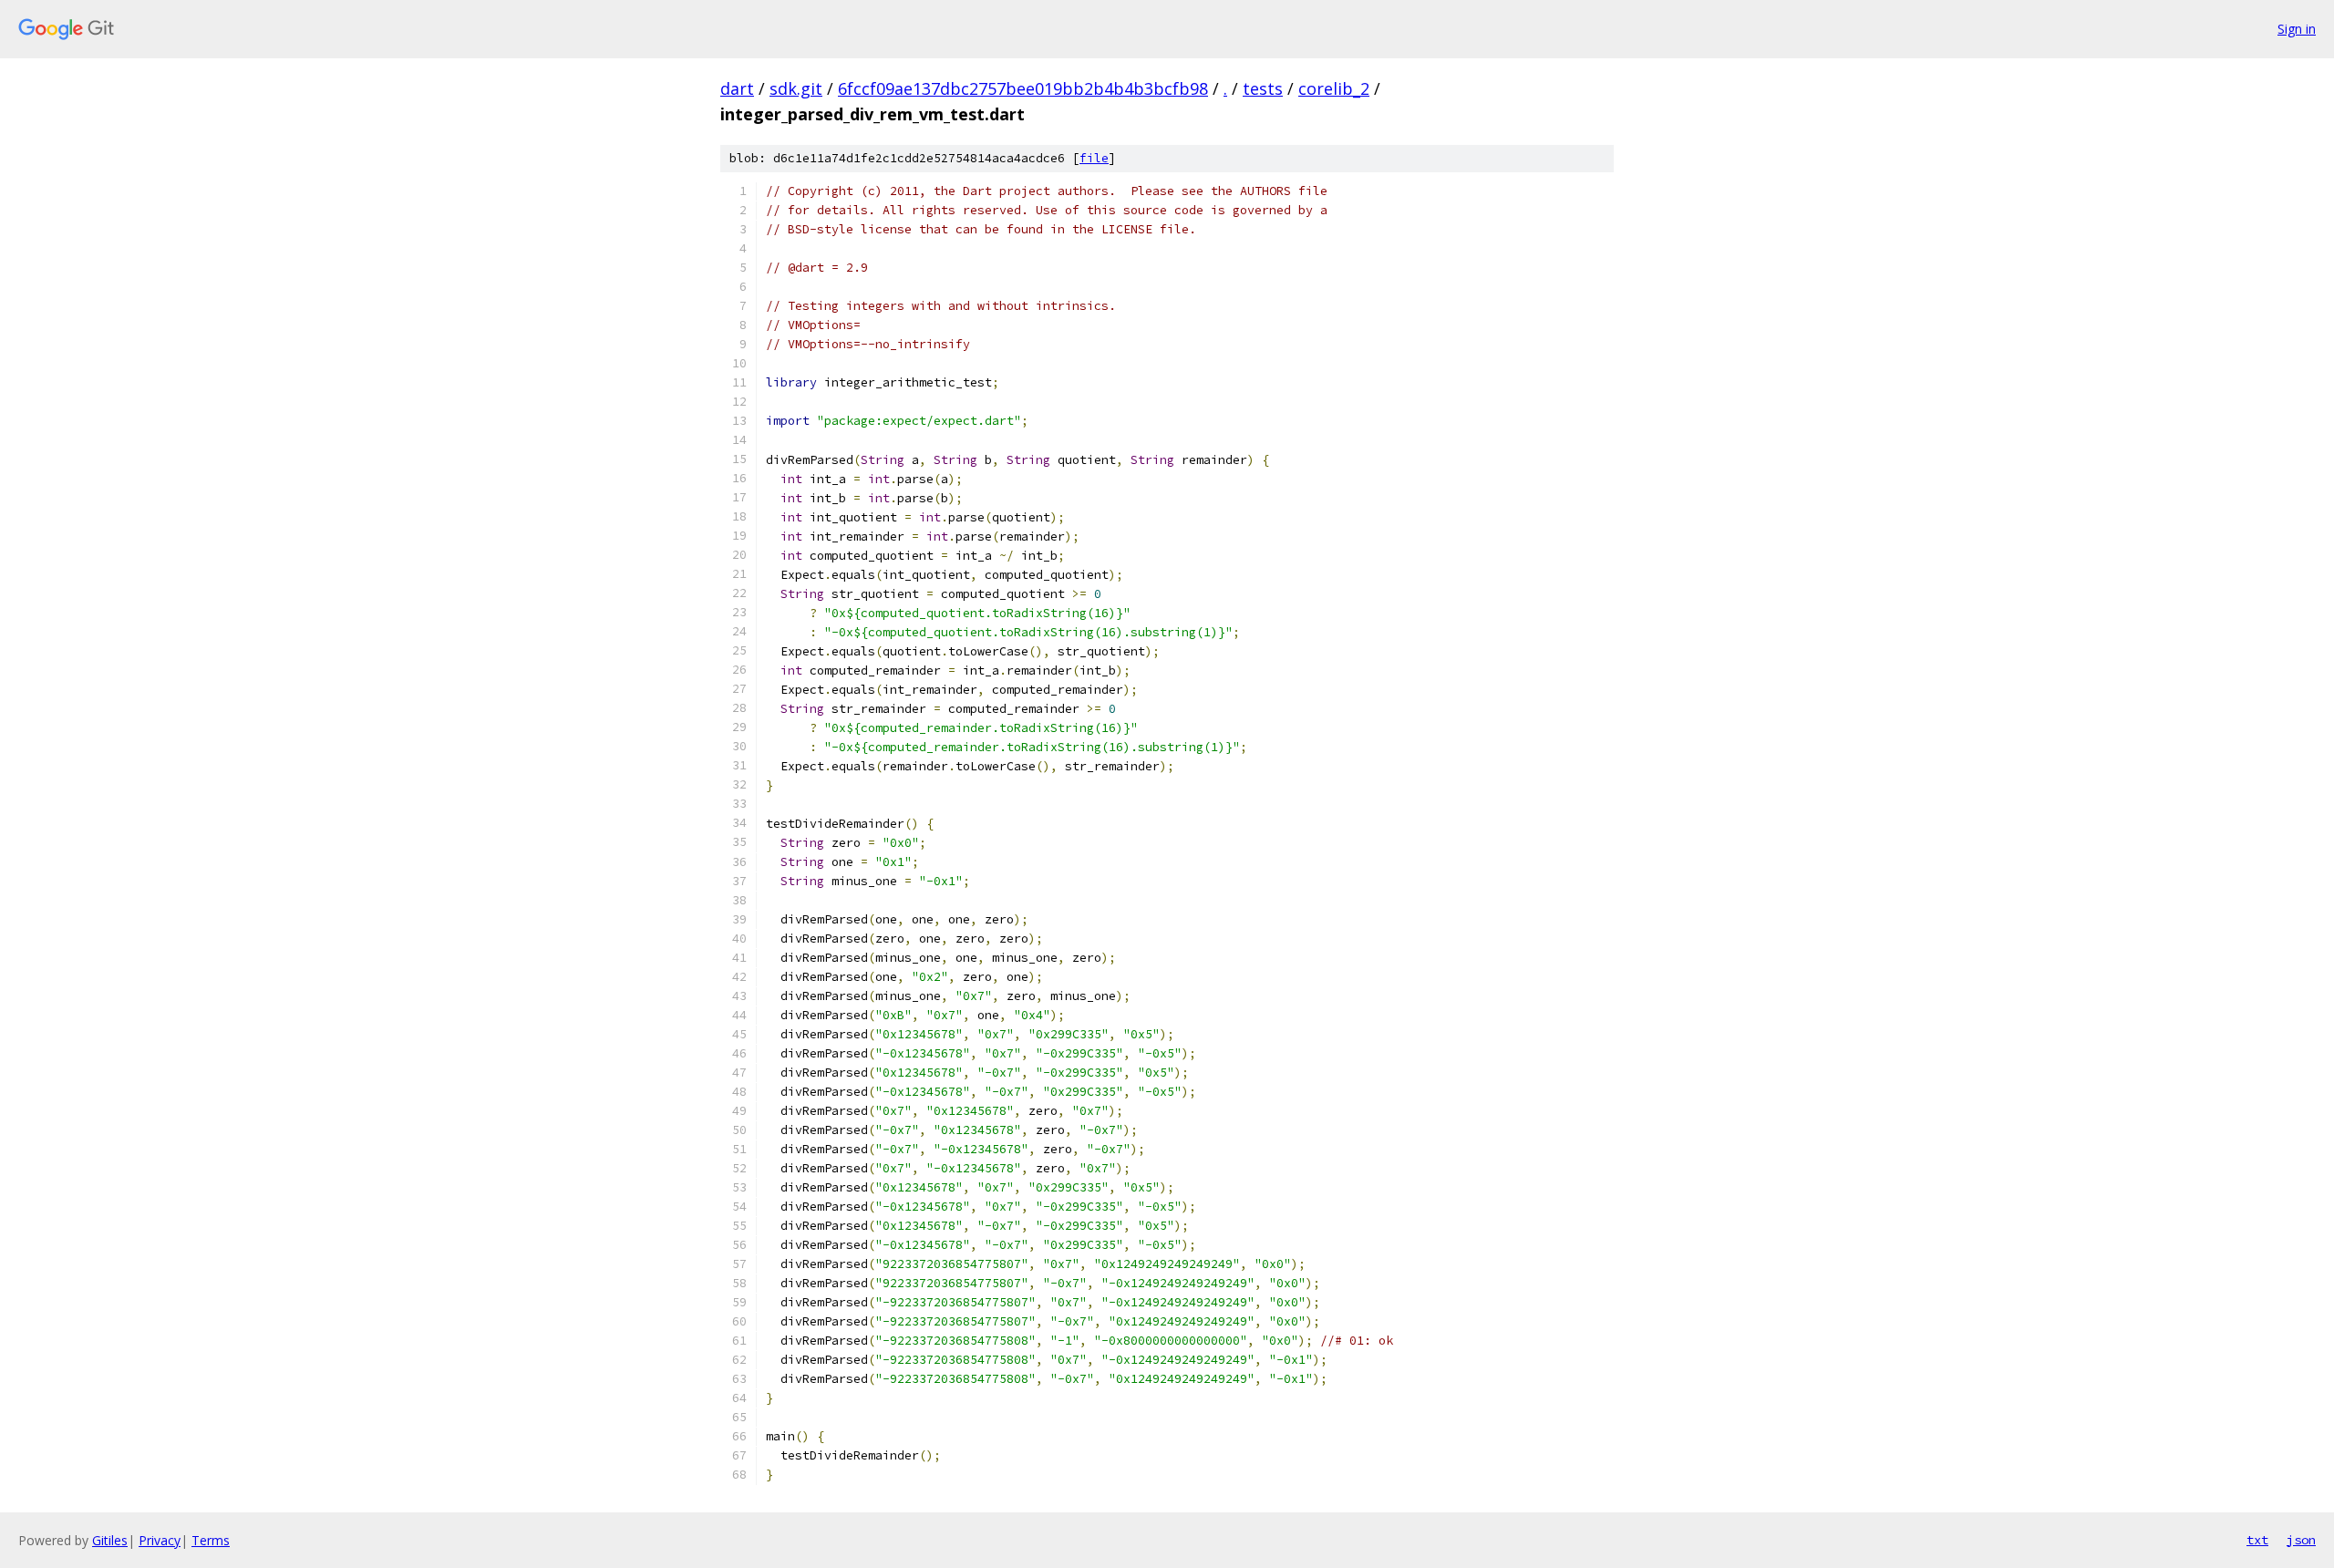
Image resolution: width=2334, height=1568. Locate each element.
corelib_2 (1334, 88)
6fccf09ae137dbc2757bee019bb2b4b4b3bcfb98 (1023, 88)
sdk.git (796, 88)
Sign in (2297, 29)
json (2301, 1540)
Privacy (160, 1540)
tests (1263, 88)
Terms (211, 1540)
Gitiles (110, 1540)
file (1094, 158)
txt (2257, 1540)
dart (737, 88)
